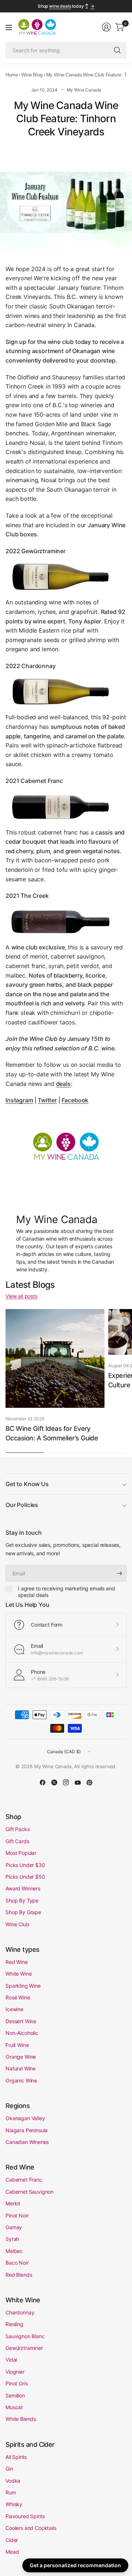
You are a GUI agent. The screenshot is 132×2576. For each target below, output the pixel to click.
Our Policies (22, 1505)
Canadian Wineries (27, 2142)
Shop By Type (22, 1900)
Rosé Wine (18, 1997)
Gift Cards (17, 1841)
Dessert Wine (21, 2021)
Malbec (14, 2251)
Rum (11, 2492)
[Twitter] (54, 1782)
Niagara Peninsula (27, 2130)
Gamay (14, 2227)
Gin (9, 2469)
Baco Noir (17, 2263)
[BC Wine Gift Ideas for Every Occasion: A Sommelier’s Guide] (55, 1358)
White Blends (21, 2419)
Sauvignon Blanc (25, 2336)
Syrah (12, 2239)
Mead (12, 2552)
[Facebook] (43, 1782)
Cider (12, 2540)
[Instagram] (66, 1782)
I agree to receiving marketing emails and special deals (66, 1592)
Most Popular (21, 1853)
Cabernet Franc (24, 2180)
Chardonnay (20, 2312)
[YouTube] (78, 1782)
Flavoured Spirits (25, 2516)
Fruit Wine (17, 2045)
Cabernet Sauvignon (30, 2192)
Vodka (13, 2481)
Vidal (11, 2360)
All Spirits (16, 2457)
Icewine (14, 2009)
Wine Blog (32, 75)
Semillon (15, 2395)
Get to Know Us (27, 1484)
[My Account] (106, 27)
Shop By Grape (23, 1912)
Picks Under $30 (25, 1865)
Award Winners (23, 1888)
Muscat (14, 2407)
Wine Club (17, 1924)
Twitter (47, 1100)
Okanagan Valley (25, 2118)
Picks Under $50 (25, 1877)
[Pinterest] (89, 1782)
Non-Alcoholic (22, 2033)
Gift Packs (17, 1829)
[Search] (117, 50)
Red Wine (17, 1962)
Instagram (19, 1100)
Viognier (15, 2372)
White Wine (19, 1974)
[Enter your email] (119, 1573)
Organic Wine (21, 2080)
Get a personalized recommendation (75, 2565)
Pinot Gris (16, 2383)
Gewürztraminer (24, 2348)
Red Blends (19, 2275)
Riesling (14, 2324)
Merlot (13, 2203)
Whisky (14, 2504)
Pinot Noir (17, 2215)
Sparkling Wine (23, 1986)
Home (12, 75)
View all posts (21, 1296)
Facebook (75, 1100)
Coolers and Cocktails (31, 2528)
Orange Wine (21, 2057)
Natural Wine (21, 2068)
